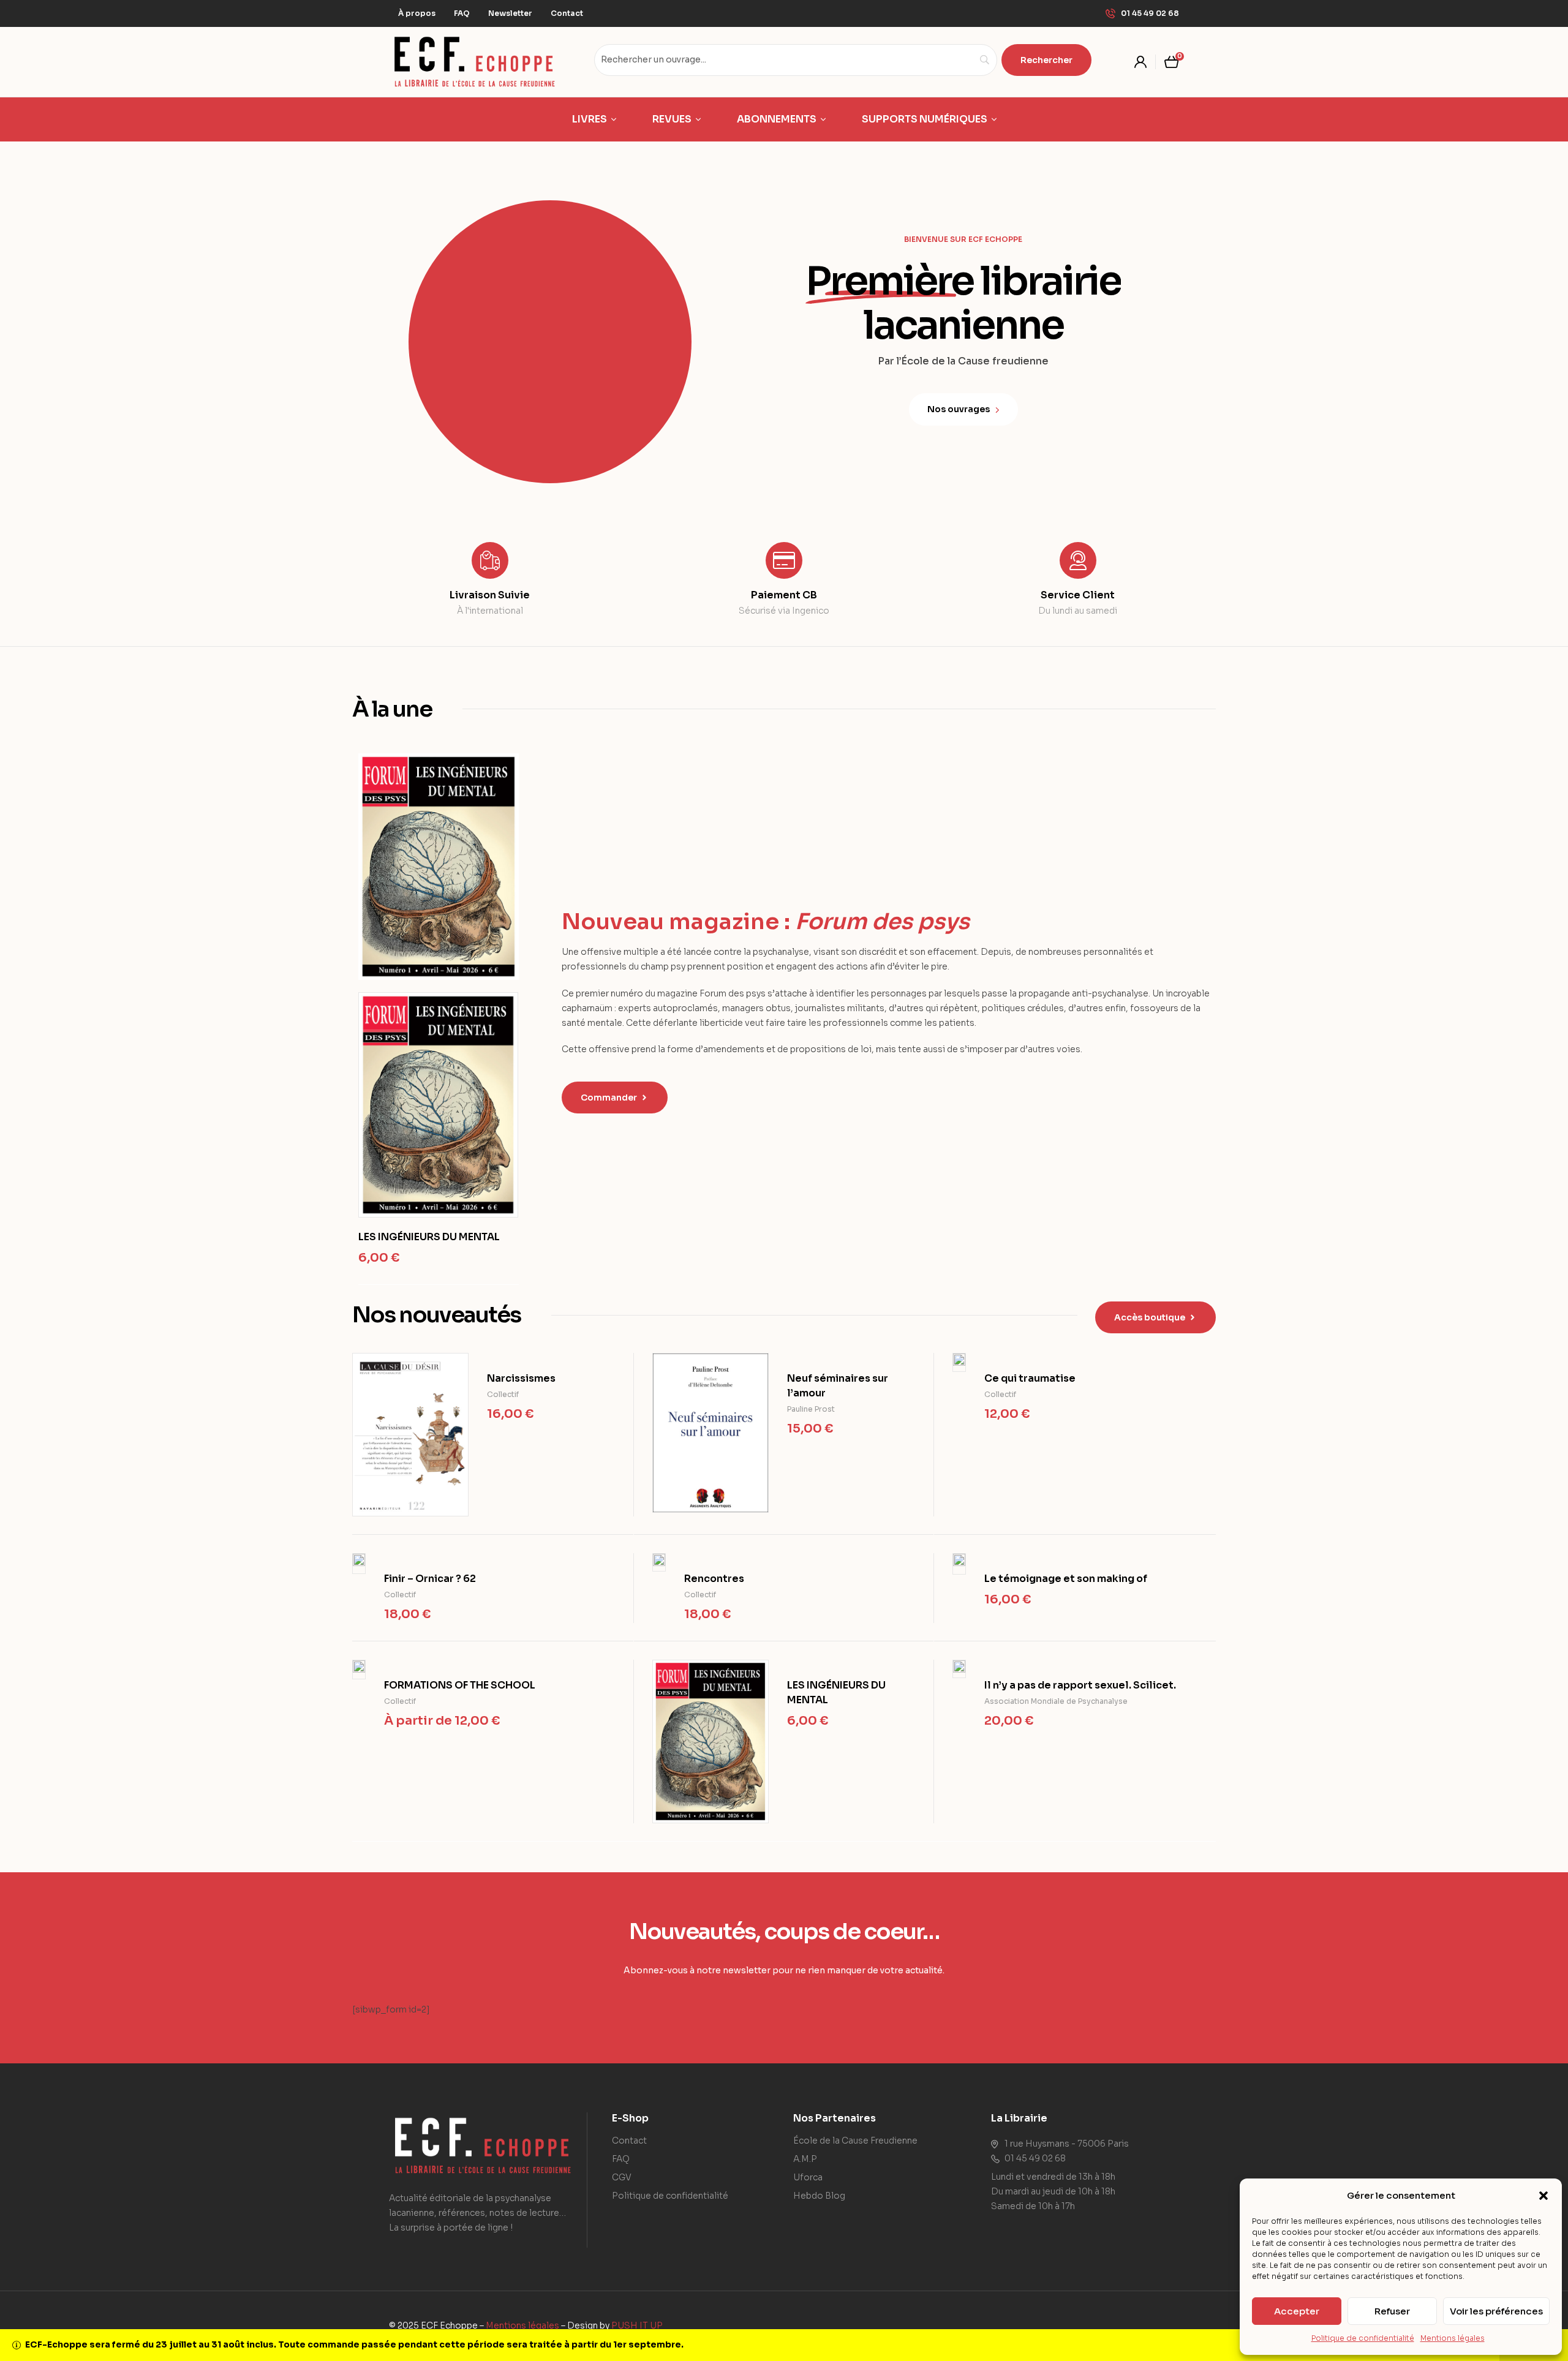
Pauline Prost (811, 1409)
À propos (417, 13)
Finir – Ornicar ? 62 (430, 1579)
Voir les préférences (1496, 2311)
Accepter (1297, 2311)
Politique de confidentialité (1363, 2338)
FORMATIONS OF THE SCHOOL (460, 1685)
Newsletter (510, 13)
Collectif (503, 1394)
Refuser (1392, 2311)
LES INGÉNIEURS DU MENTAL (429, 1237)
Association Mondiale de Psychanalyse (1056, 1701)
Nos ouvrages (961, 409)
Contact (567, 13)
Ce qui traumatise (1030, 1378)
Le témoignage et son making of (1066, 1579)
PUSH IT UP (637, 2325)
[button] (1543, 2196)
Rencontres (714, 1579)
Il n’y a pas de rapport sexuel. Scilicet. (1080, 1685)
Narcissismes (521, 1378)
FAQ (462, 13)
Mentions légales (1453, 2338)
